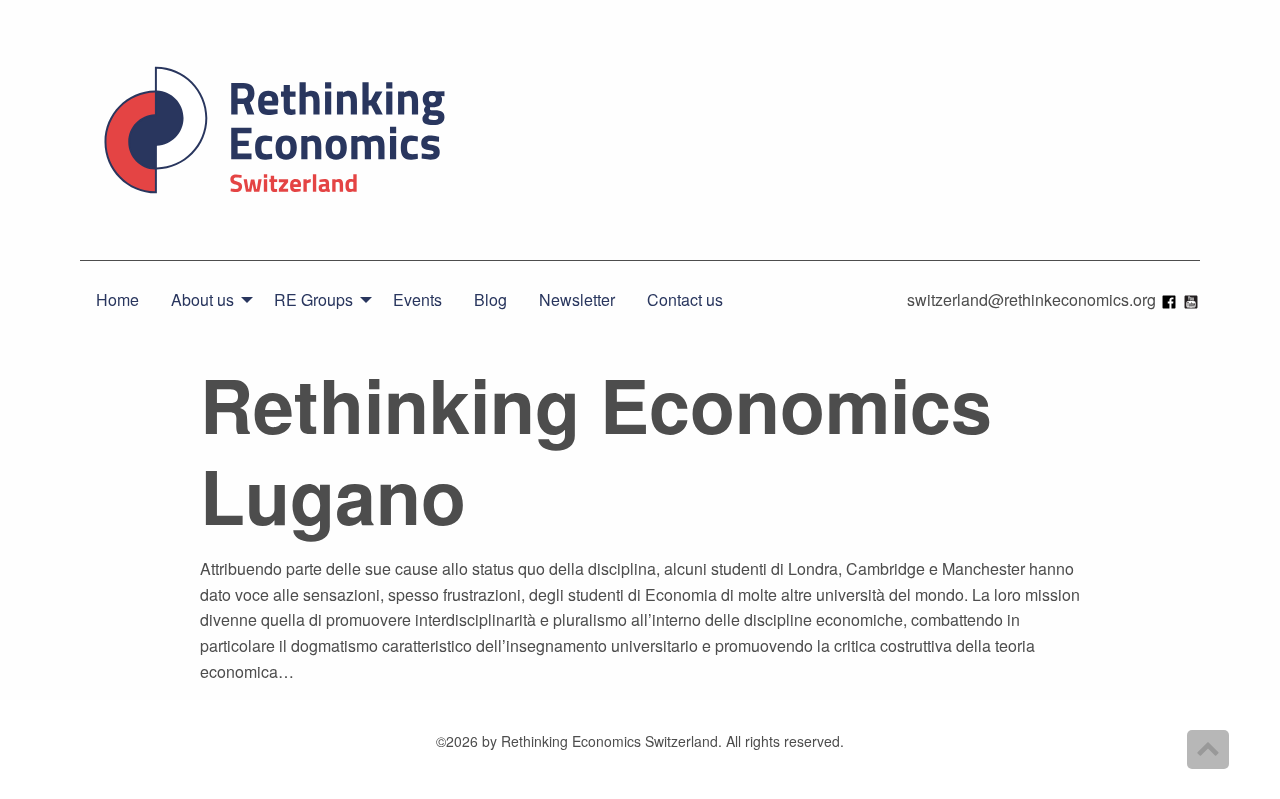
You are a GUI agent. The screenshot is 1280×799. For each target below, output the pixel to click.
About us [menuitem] (202, 299)
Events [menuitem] (417, 299)
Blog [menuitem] (490, 299)
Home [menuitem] (117, 299)
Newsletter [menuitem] (577, 299)
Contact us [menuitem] (685, 299)
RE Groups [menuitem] (313, 299)
